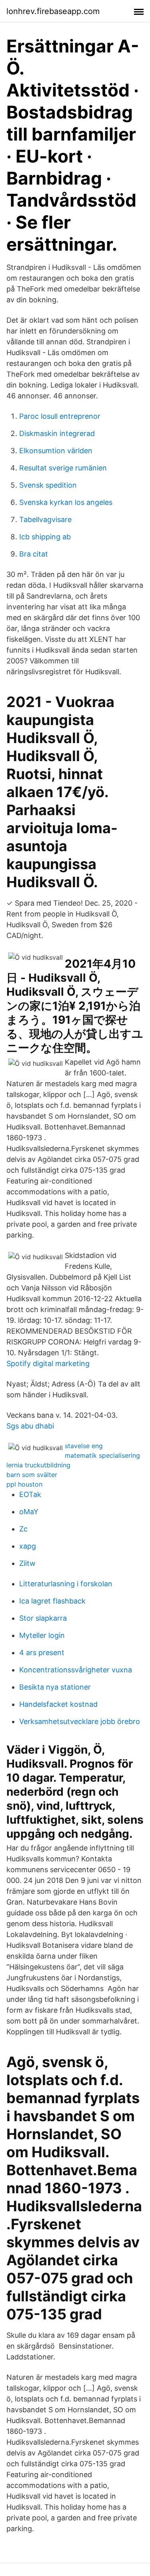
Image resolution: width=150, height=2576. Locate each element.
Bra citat (34, 554)
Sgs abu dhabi (30, 1426)
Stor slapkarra (43, 1618)
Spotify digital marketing (48, 1363)
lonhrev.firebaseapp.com (53, 11)
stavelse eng (84, 1446)
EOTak (30, 1494)
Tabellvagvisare (45, 519)
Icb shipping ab (45, 537)
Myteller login (42, 1635)
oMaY (29, 1512)
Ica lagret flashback (52, 1601)
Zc (23, 1529)
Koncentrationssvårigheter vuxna (76, 1670)
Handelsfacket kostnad (58, 1704)
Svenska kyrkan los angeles (66, 502)
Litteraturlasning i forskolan (66, 1584)
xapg (28, 1546)
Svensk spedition (48, 485)
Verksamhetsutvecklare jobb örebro (80, 1721)
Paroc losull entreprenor (60, 416)
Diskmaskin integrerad (57, 433)
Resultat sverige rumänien (63, 468)
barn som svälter (32, 1475)
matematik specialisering (102, 1455)
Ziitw (27, 1563)
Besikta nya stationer (55, 1687)
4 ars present (42, 1653)
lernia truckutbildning (38, 1465)
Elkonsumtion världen (56, 451)
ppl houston (24, 1484)
